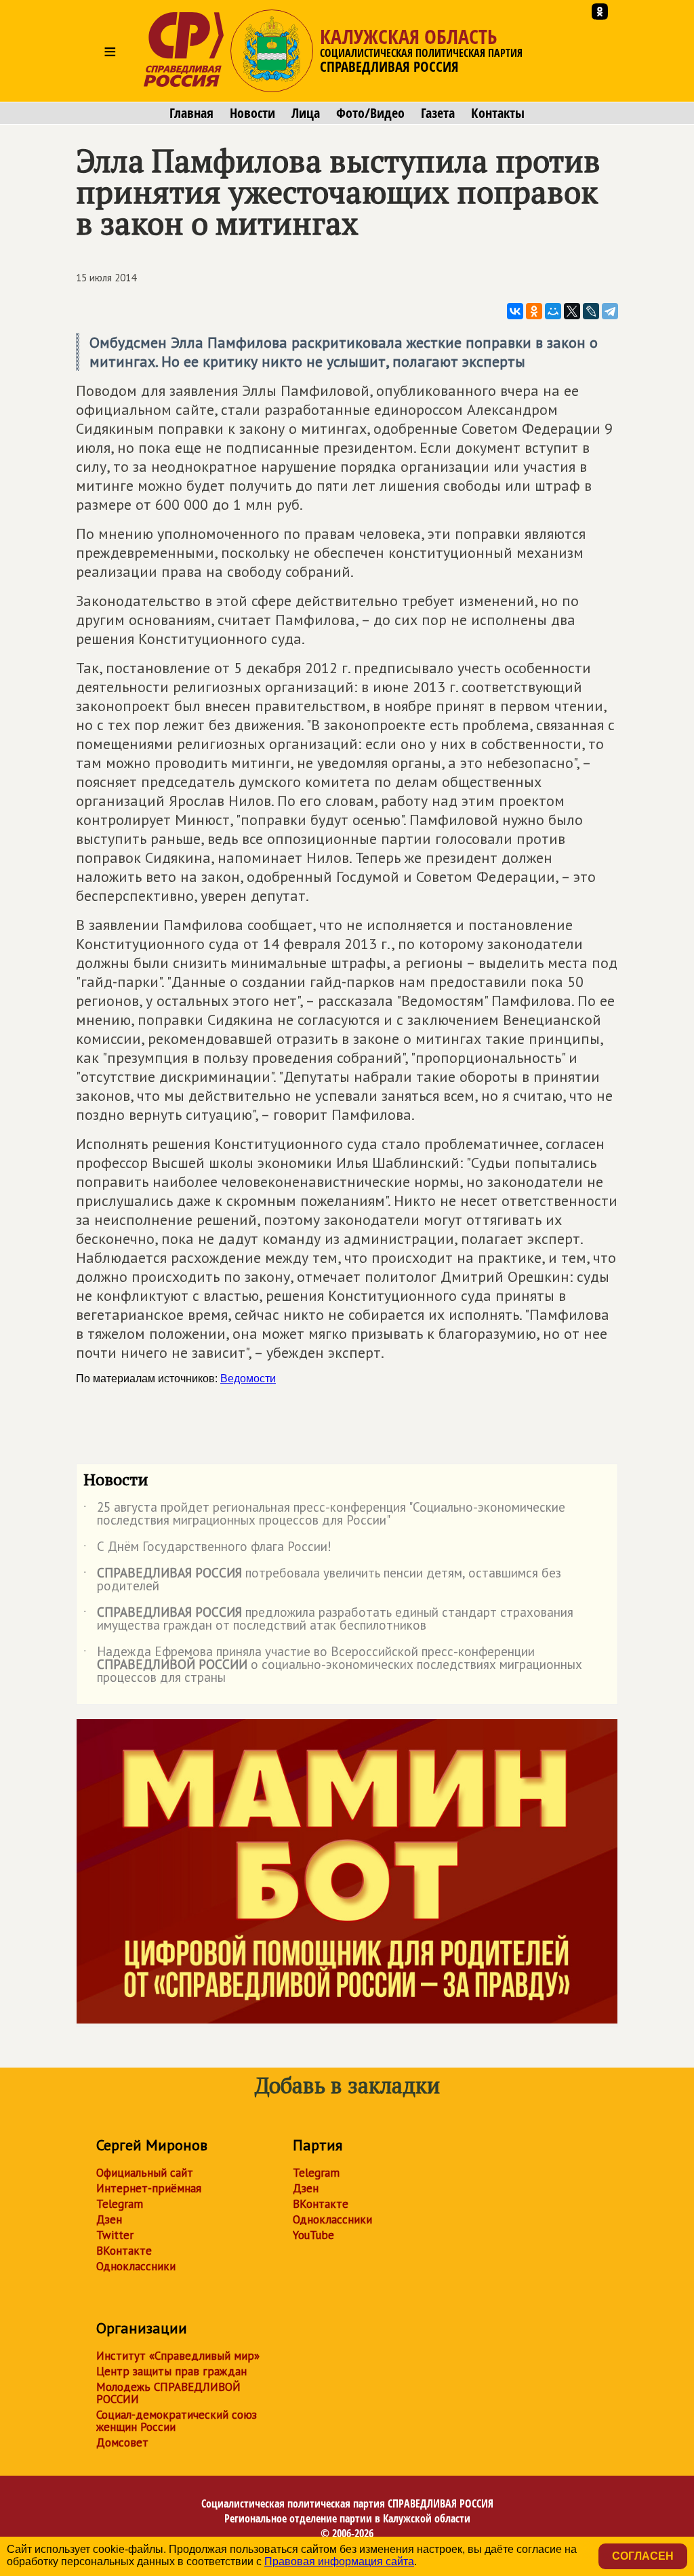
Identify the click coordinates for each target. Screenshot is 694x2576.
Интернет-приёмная (149, 2188)
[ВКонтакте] (515, 311)
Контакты (498, 113)
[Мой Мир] (553, 311)
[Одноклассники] (534, 311)
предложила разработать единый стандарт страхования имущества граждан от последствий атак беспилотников (328, 1619)
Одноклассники (136, 2266)
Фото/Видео (370, 113)
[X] (572, 311)
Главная (191, 113)
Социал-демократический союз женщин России (177, 2421)
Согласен (643, 2556)
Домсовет (122, 2442)
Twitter (115, 2235)
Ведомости (248, 1378)
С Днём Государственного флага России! (207, 1549)
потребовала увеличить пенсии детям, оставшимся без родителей (322, 1580)
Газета (438, 113)
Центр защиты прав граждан (171, 2371)
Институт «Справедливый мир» (178, 2356)
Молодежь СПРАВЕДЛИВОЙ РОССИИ (168, 2393)
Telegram (120, 2204)
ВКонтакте (124, 2251)
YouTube (313, 2235)
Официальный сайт (145, 2173)
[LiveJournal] (591, 311)
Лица (306, 113)
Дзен (109, 2219)
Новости (252, 113)
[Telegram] (610, 311)
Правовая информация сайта (339, 2561)
